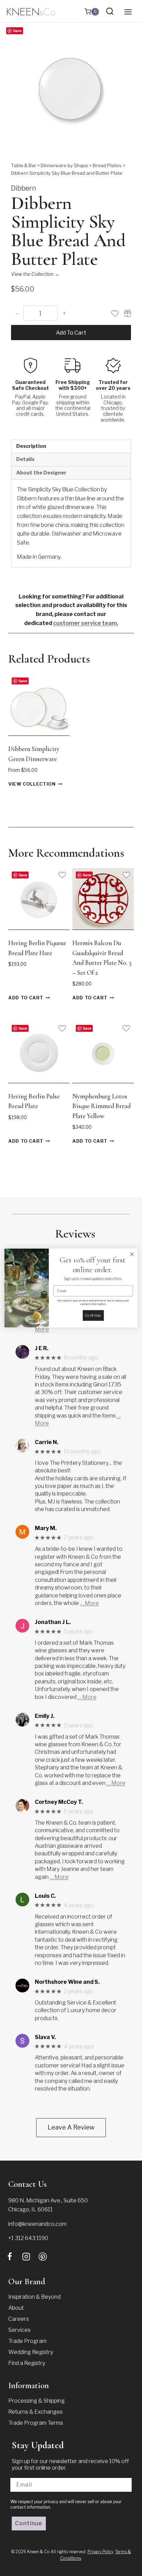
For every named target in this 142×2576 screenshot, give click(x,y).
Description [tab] (31, 446)
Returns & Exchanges (35, 2412)
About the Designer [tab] (41, 473)
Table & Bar (24, 165)
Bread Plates (107, 165)
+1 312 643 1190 (28, 2238)
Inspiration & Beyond (34, 2297)
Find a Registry (27, 2363)
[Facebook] (10, 2257)
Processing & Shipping (37, 2401)
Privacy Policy (100, 2552)
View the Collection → (35, 274)
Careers (19, 2319)
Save (17, 31)
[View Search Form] (110, 12)
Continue (29, 2523)
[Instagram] (26, 2257)
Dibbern (24, 188)
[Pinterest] (43, 2257)
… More (89, 1603)
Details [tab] (25, 459)
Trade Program (27, 2341)
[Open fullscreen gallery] (124, 144)
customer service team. (86, 623)
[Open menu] (128, 12)
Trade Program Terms (36, 2423)
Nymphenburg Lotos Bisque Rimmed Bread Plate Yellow (102, 1106)
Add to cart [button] (26, 998)
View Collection (32, 784)
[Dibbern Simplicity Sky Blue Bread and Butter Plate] (71, 91)
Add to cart (71, 333)
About (16, 2308)
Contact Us (28, 2184)
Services (19, 2330)
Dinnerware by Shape (64, 165)
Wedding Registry (31, 2352)
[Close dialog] (132, 1254)
